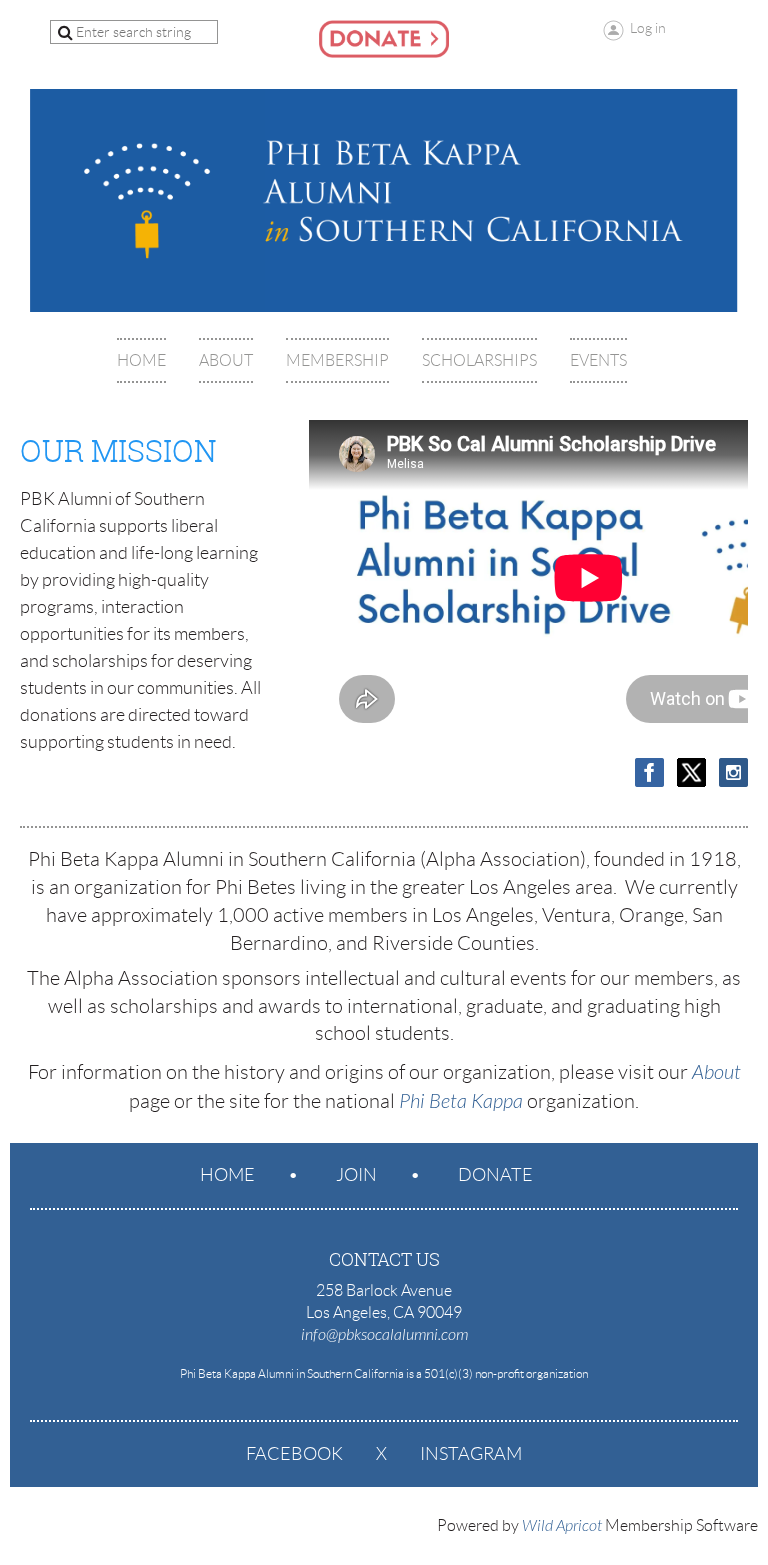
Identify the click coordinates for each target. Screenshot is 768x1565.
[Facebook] (649, 772)
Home (227, 1175)
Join (356, 1175)
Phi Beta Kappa (461, 1101)
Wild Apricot (562, 1526)
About (716, 1072)
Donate (495, 1175)
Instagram (471, 1454)
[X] (691, 772)
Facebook (294, 1454)
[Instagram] (733, 772)
